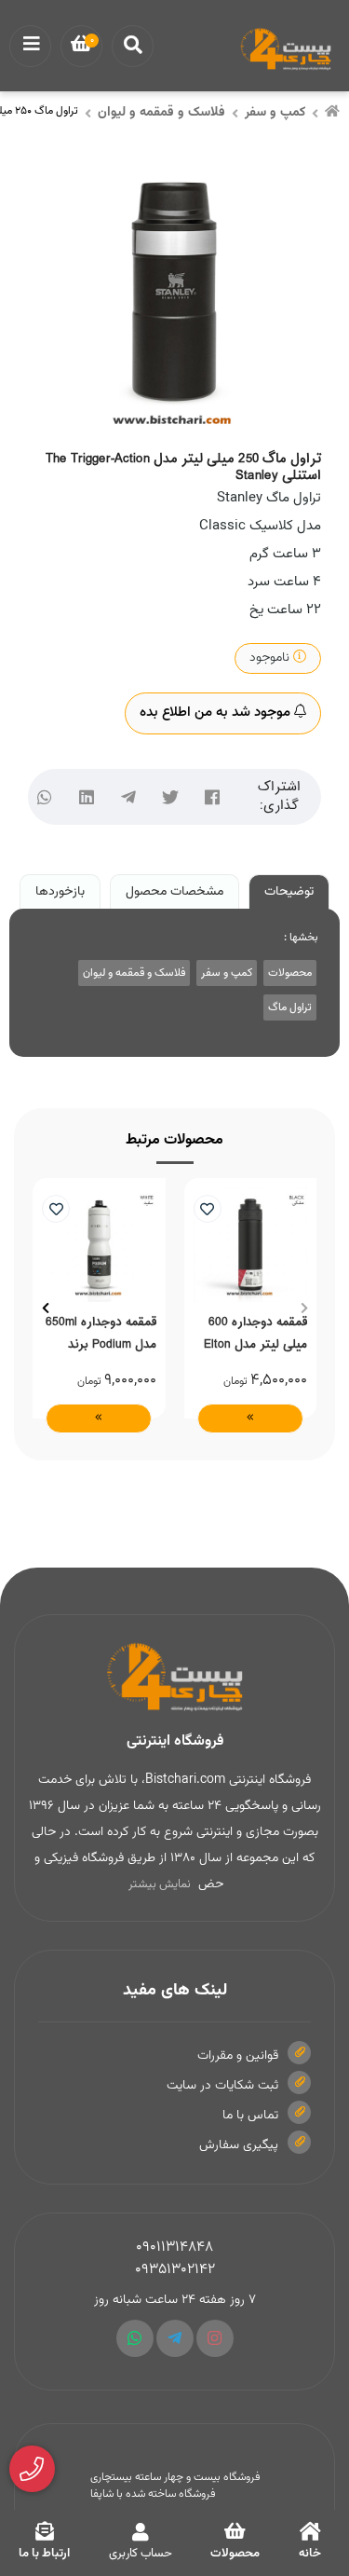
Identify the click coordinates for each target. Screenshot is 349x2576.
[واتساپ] (44, 796)
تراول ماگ (290, 1007)
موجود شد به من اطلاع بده (217, 713)
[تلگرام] (128, 796)
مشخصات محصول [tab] (174, 892)
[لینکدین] (86, 796)
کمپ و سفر (275, 113)
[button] (304, 1308)
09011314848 (174, 2247)
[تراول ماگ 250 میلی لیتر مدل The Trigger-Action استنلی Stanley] (174, 1678)
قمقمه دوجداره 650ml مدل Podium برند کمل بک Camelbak (101, 1333)
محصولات (290, 973)
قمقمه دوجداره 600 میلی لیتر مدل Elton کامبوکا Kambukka (255, 1333)
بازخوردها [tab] (60, 892)
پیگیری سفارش (239, 2145)
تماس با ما (250, 2116)
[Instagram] (215, 2338)
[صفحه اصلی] (332, 114)
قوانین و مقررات (238, 2056)
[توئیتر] (170, 796)
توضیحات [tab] (289, 892)
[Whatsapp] (135, 2338)
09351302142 (175, 2270)
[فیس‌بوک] (212, 796)
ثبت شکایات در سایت (222, 2086)
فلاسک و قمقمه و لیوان (161, 113)
